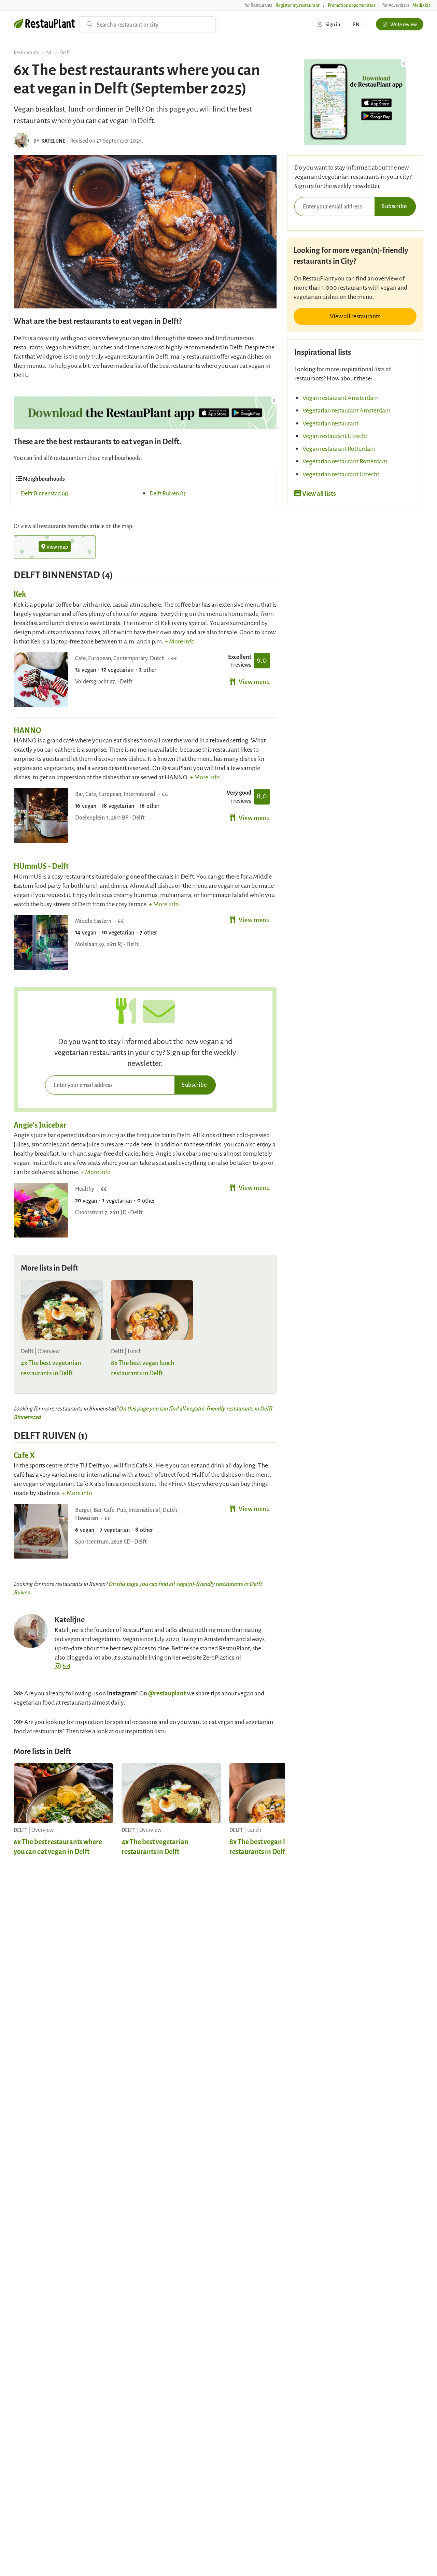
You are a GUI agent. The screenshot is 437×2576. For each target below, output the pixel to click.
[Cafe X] (41, 1531)
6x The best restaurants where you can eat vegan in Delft (58, 1846)
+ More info (180, 641)
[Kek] (41, 680)
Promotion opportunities (351, 5)
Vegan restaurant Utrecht (335, 436)
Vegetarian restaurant (330, 423)
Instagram (121, 1693)
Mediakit (421, 5)
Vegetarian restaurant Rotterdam (345, 461)
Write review (404, 24)
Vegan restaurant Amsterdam (341, 397)
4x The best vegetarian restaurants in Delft (155, 1846)
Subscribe (194, 1084)
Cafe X (24, 1455)
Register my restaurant (298, 5)
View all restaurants (355, 316)
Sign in (333, 24)
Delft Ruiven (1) (168, 493)
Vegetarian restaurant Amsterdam (347, 410)
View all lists (319, 493)
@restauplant (167, 1693)
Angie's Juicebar (40, 1125)
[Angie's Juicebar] (41, 1210)
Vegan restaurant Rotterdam (339, 448)
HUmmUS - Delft (41, 866)
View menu (254, 681)
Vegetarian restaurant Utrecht (341, 474)
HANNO (27, 730)
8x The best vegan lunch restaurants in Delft (265, 1846)
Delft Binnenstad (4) (45, 493)
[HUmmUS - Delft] (41, 942)
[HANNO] (41, 815)
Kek (20, 594)
